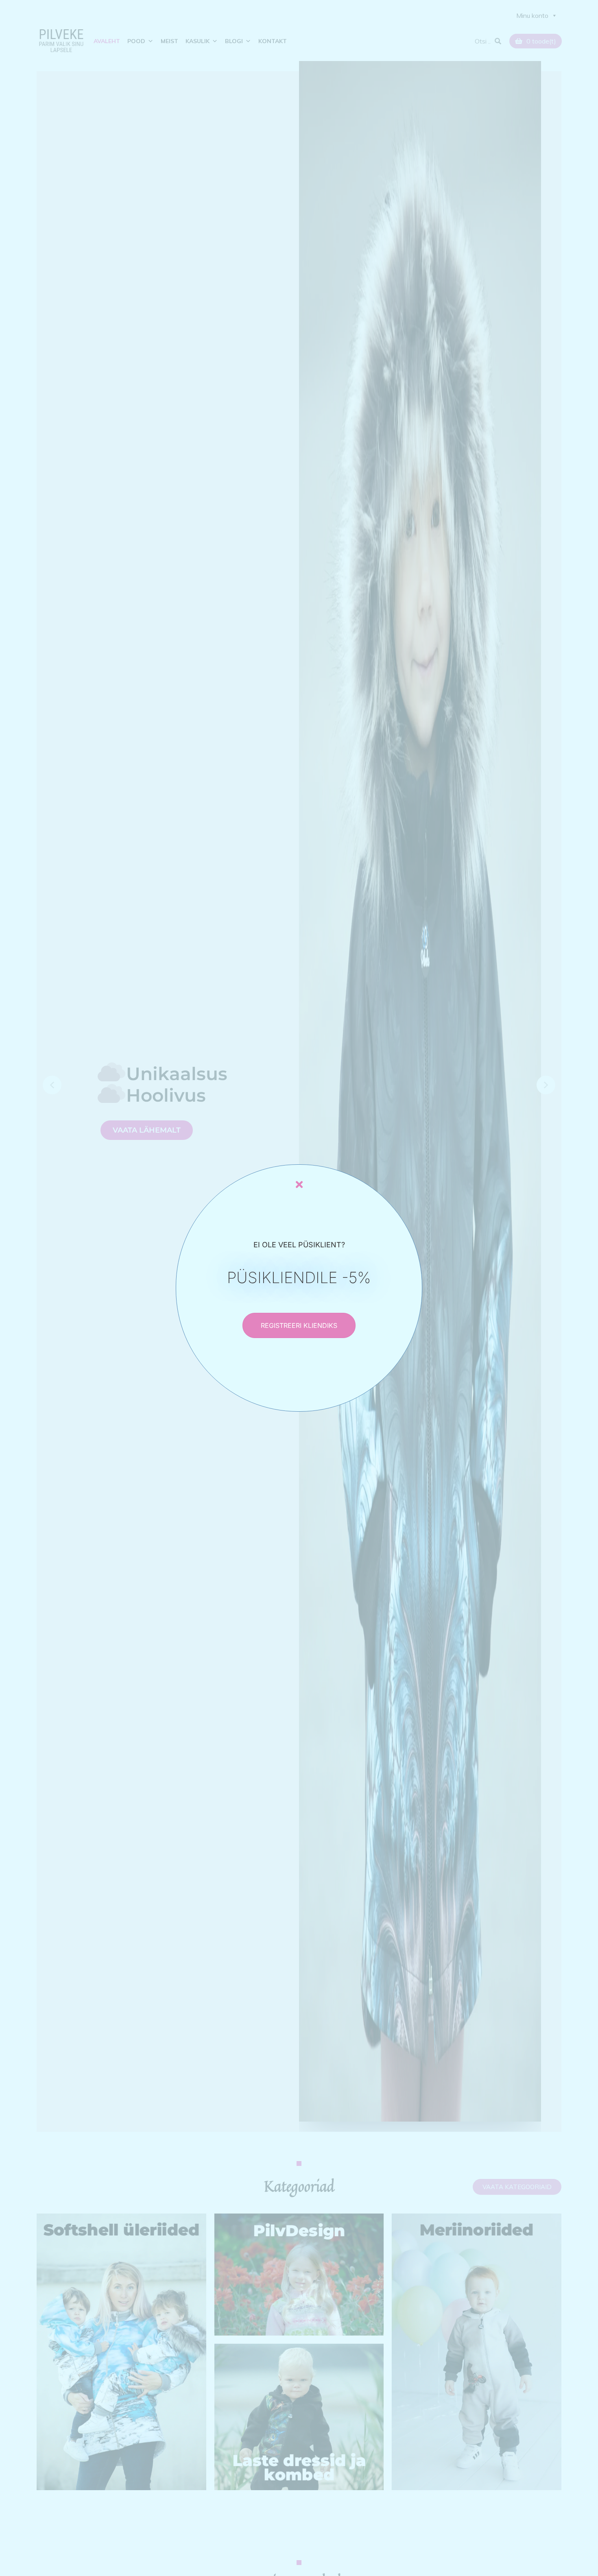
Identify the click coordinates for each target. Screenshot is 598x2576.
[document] (299, 1288)
